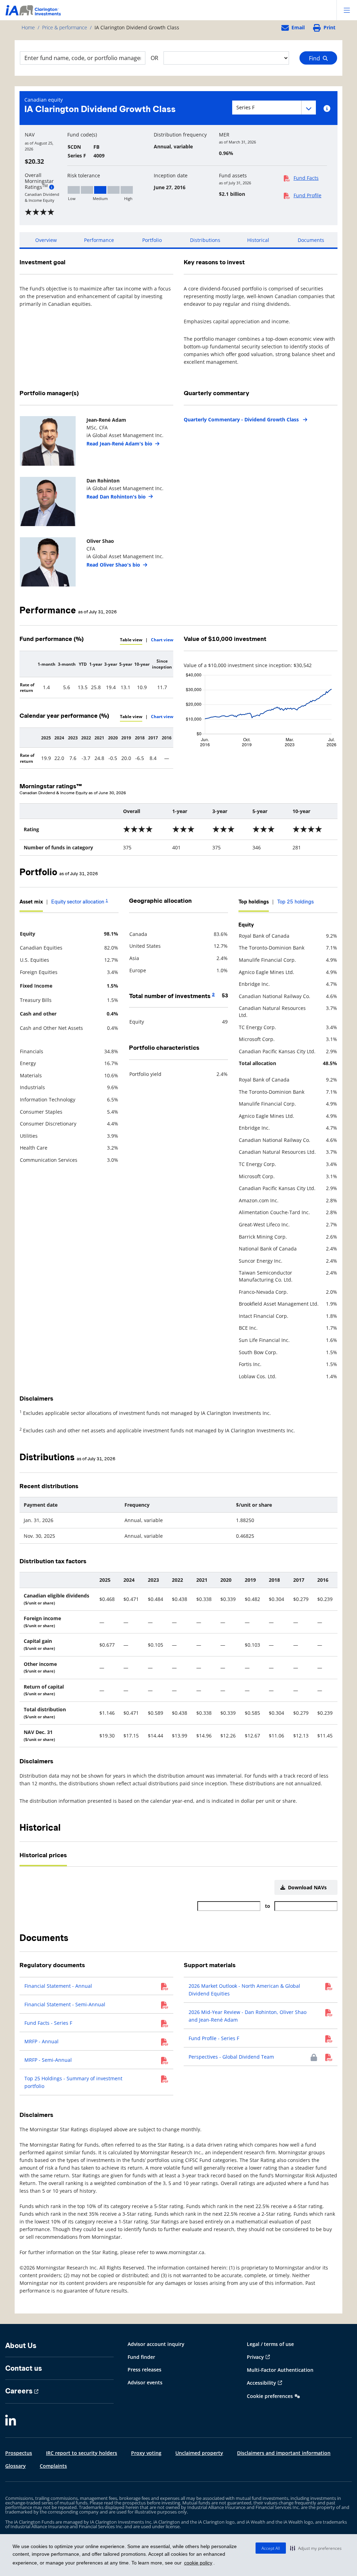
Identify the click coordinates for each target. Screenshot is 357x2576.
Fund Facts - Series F (48, 2023)
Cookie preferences (270, 2396)
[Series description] (327, 109)
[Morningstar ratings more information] (52, 187)
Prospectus (19, 2453)
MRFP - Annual (41, 2041)
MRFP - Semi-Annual (48, 2060)
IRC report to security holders (82, 2453)
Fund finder (141, 2357)
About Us (21, 2346)
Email (298, 27)
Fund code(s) (82, 135)
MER (224, 135)
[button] (316, 2548)
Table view (131, 640)
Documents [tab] (311, 240)
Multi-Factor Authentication (280, 2370)
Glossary (16, 2466)
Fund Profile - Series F (214, 2038)
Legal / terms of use (270, 2344)
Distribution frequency (180, 135)
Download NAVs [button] (306, 1887)
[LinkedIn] (11, 2421)
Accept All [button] (271, 2548)
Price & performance (65, 27)
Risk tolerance (84, 176)
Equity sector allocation (80, 902)
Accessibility (261, 2383)
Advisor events (145, 2382)
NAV (30, 135)
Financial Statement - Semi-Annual (65, 2004)
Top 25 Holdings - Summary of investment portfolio (73, 2082)
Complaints (53, 2466)
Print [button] (329, 27)
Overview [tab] (46, 240)
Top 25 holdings (295, 902)
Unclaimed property (199, 2453)
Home (28, 27)
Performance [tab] (99, 240)
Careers (19, 2391)
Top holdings (254, 902)
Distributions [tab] (205, 240)
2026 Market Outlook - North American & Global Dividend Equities (244, 1990)
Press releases (145, 2370)
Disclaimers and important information (284, 2453)
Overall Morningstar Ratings (39, 181)
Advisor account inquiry (156, 2344)
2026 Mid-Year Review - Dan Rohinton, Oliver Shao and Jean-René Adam (248, 2016)
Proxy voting (146, 2453)
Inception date (171, 176)
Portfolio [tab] (152, 240)
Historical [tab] (258, 240)
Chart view (162, 640)
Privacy (255, 2357)
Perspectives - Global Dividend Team (231, 2057)
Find (316, 58)
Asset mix (31, 902)
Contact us (24, 2368)
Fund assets (233, 176)
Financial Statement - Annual (58, 1986)
